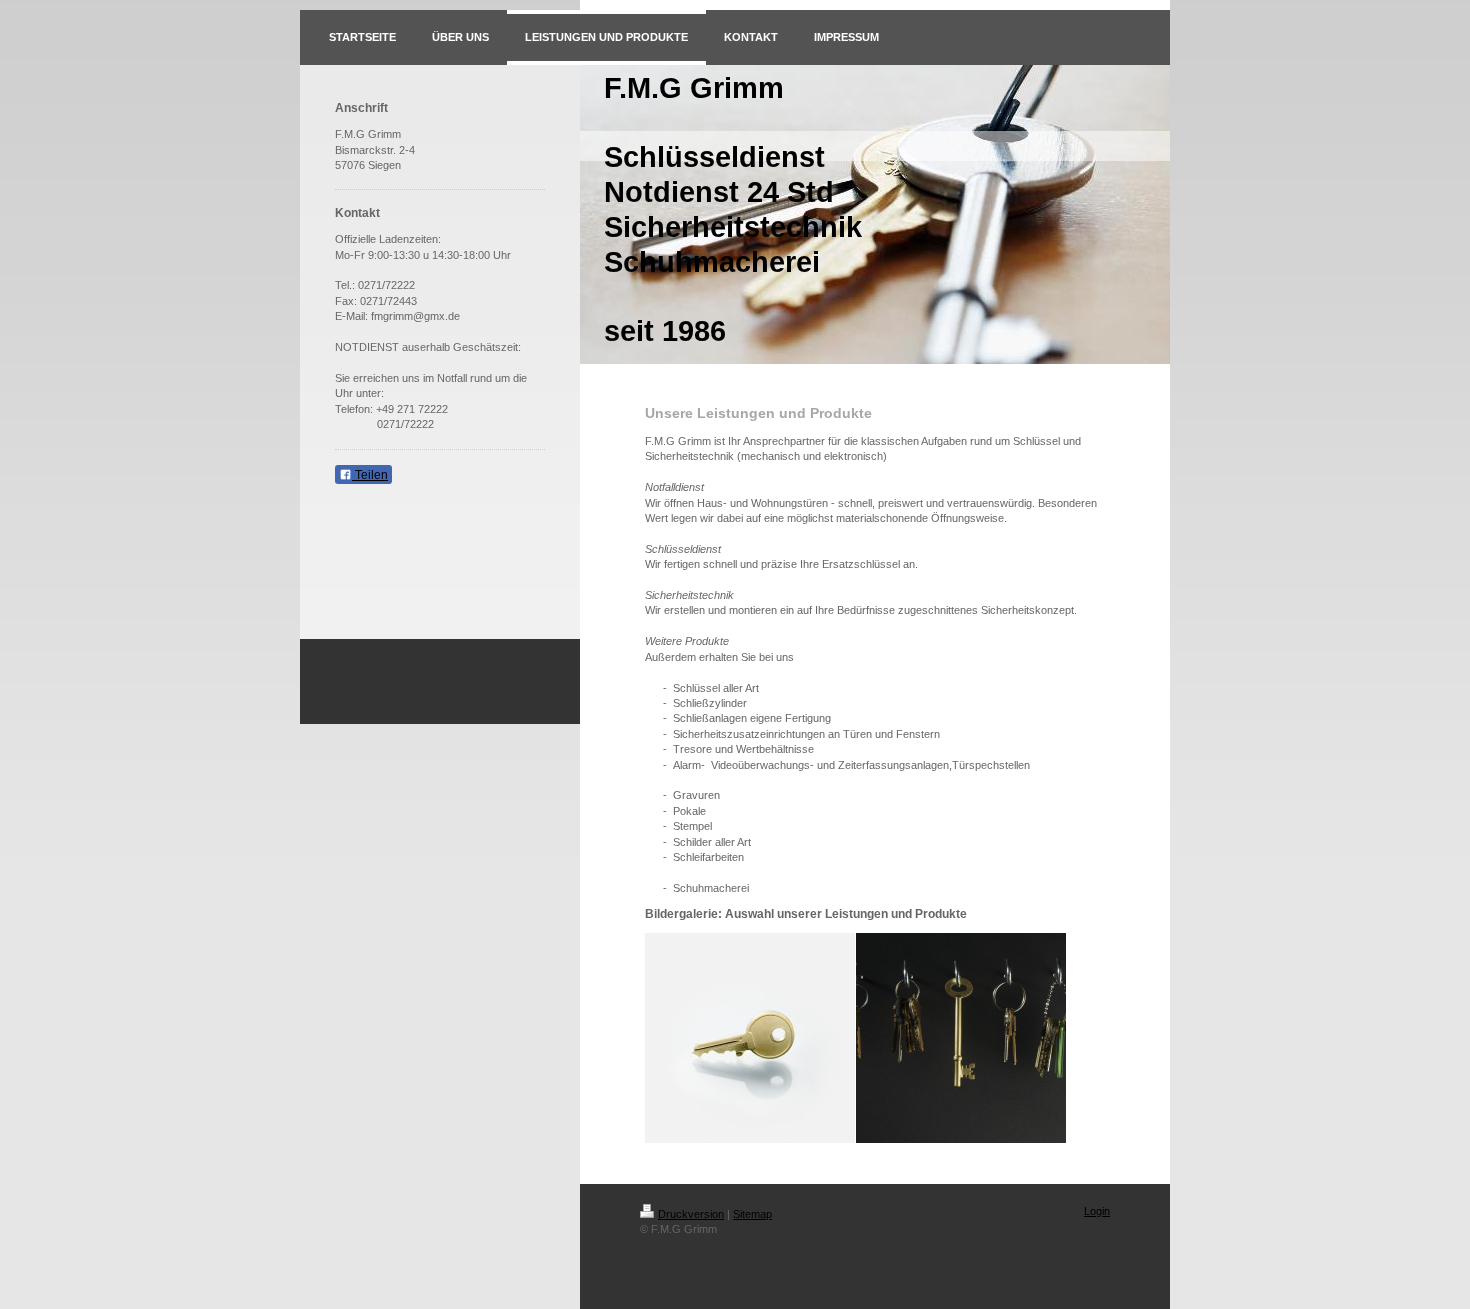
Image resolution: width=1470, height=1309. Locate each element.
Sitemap (752, 1214)
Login (1097, 1211)
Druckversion (691, 1214)
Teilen (370, 475)
